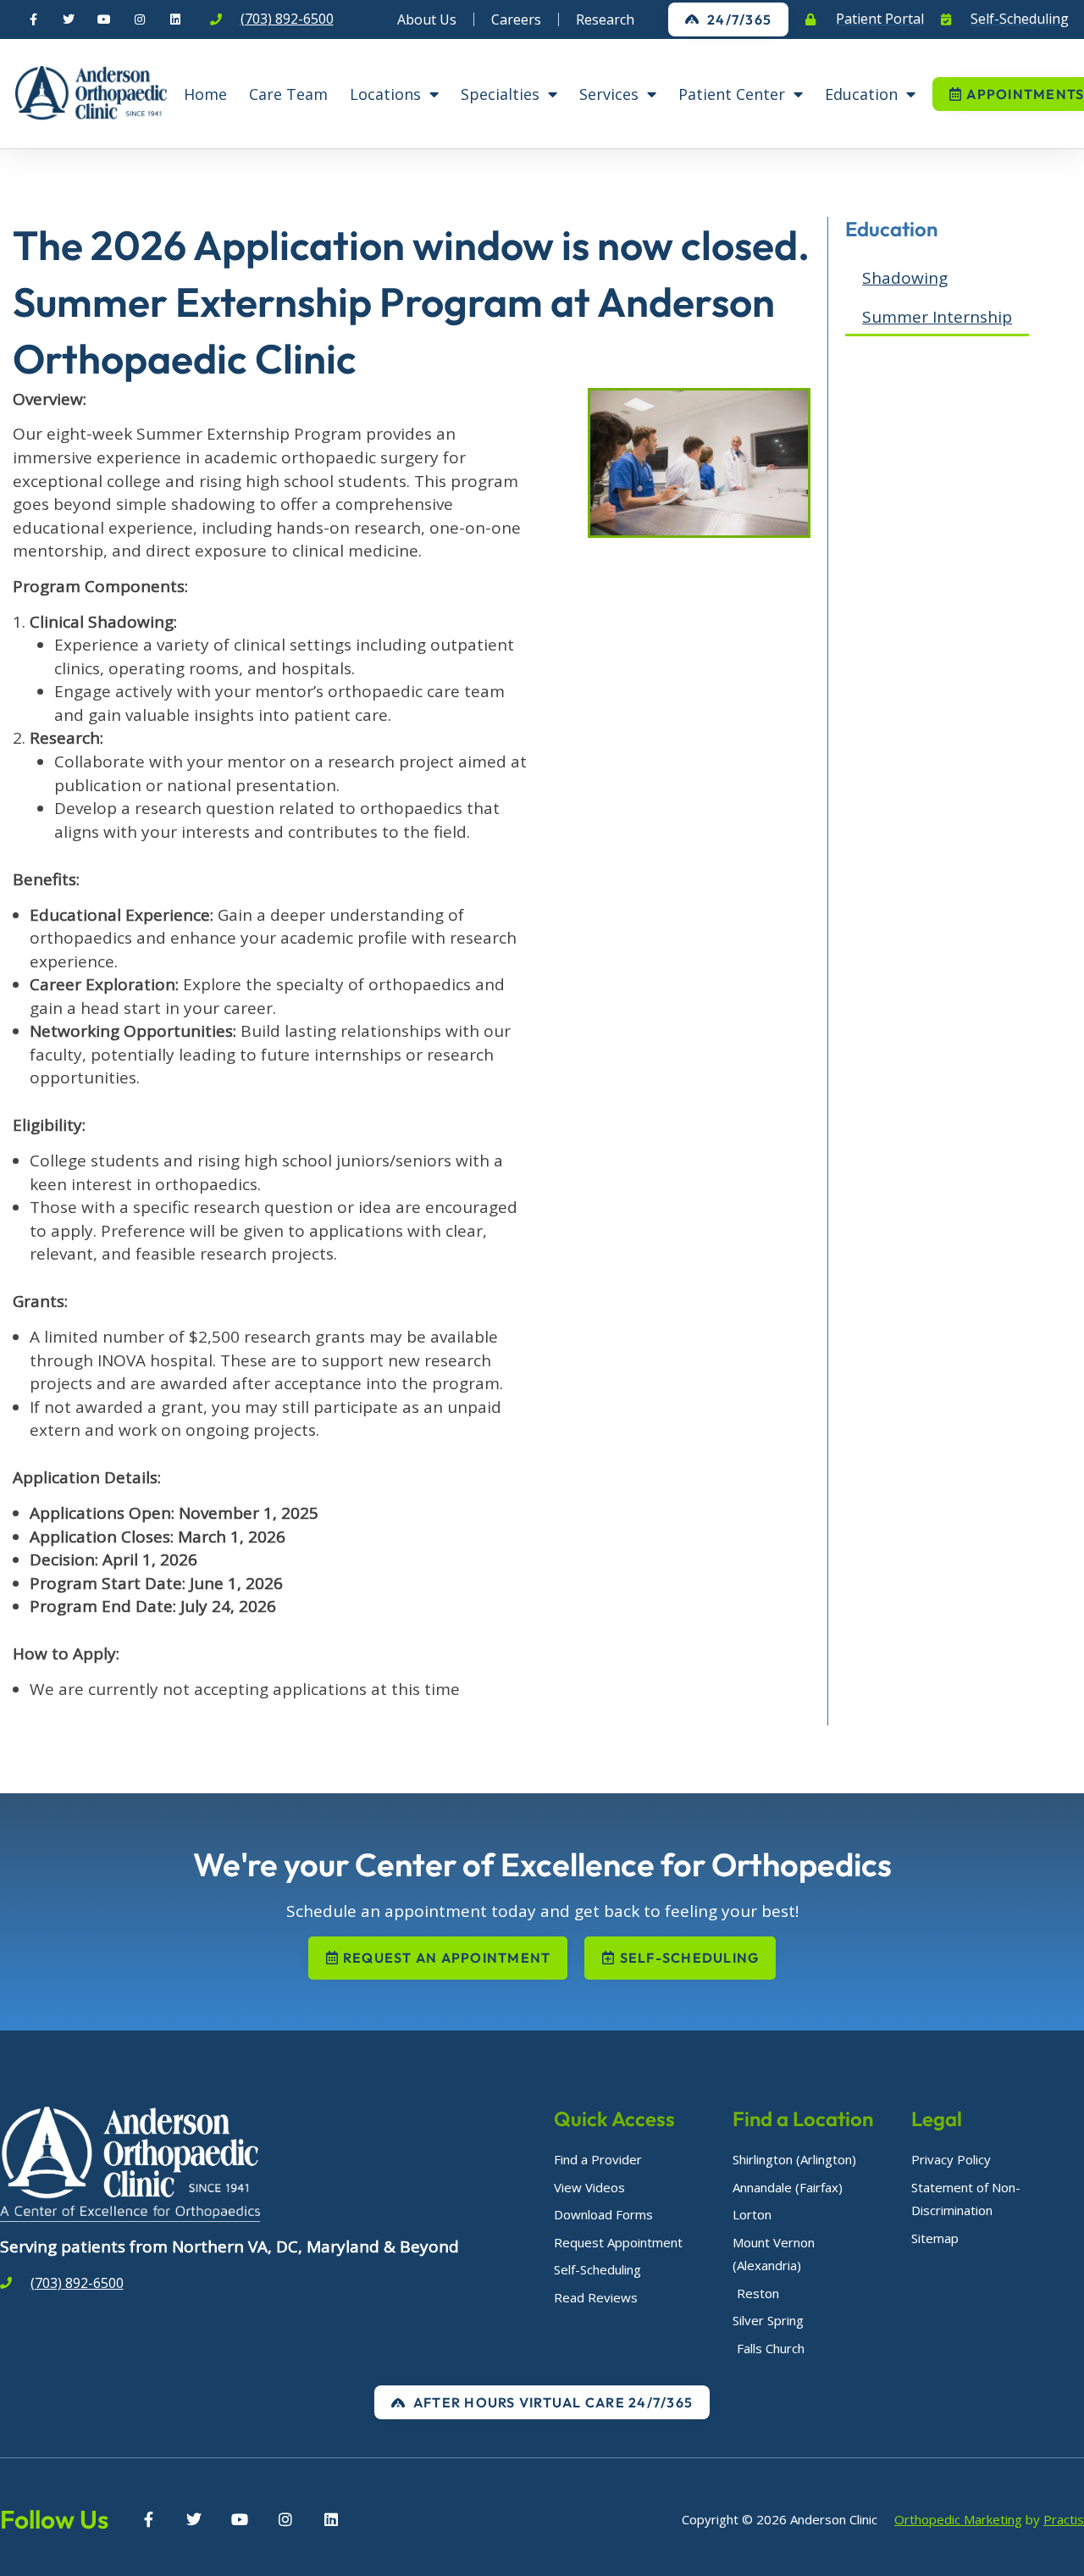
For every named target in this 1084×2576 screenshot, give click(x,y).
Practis (1064, 2519)
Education (861, 94)
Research (605, 19)
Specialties (500, 94)
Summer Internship (937, 317)
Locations (385, 94)
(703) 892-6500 (287, 19)
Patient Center (732, 94)
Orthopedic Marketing (958, 2519)
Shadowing (905, 278)
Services (609, 94)
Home (205, 94)
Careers (516, 19)
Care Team (288, 94)
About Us (427, 19)
